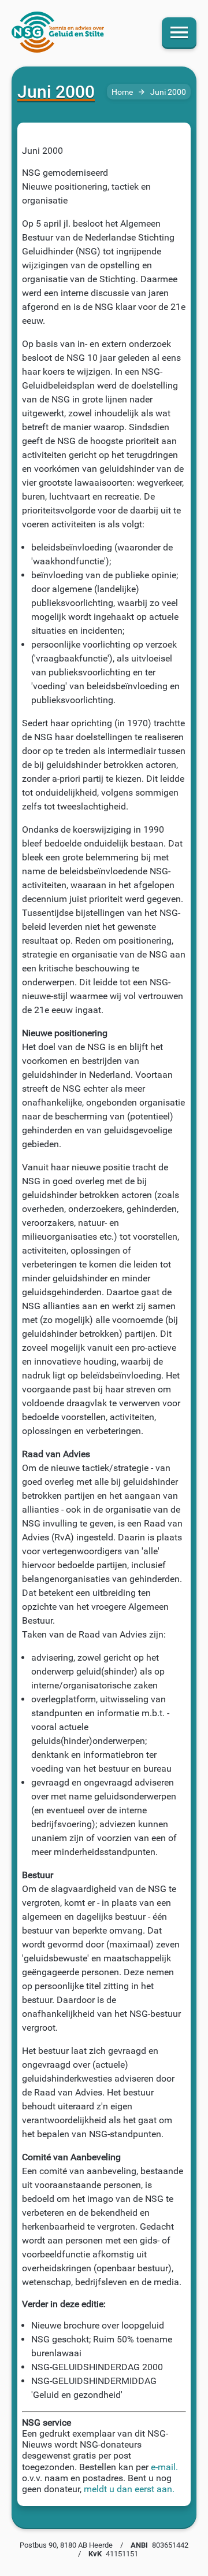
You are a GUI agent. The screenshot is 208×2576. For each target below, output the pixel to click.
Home (122, 92)
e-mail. (164, 2467)
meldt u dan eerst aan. (129, 2489)
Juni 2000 (168, 92)
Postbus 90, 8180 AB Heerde (66, 2545)
